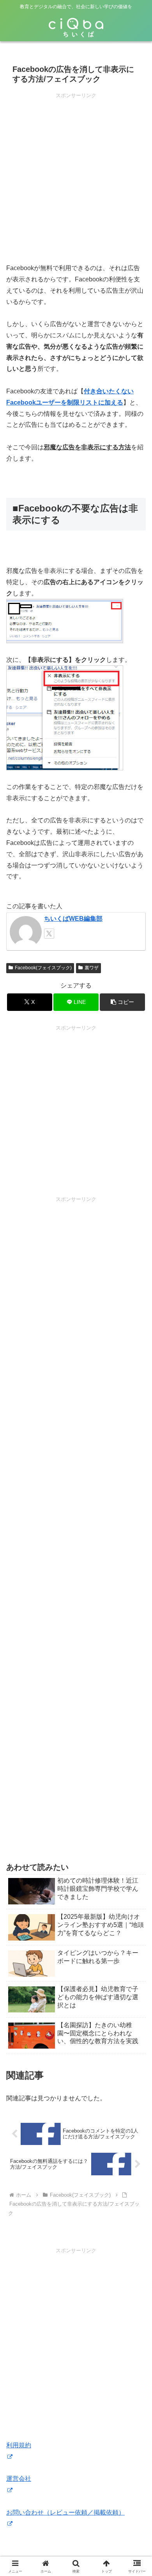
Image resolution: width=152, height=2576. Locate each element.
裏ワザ (92, 968)
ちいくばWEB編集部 (73, 919)
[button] (122, 1002)
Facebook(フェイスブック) (43, 968)
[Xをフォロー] (49, 934)
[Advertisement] (76, 176)
